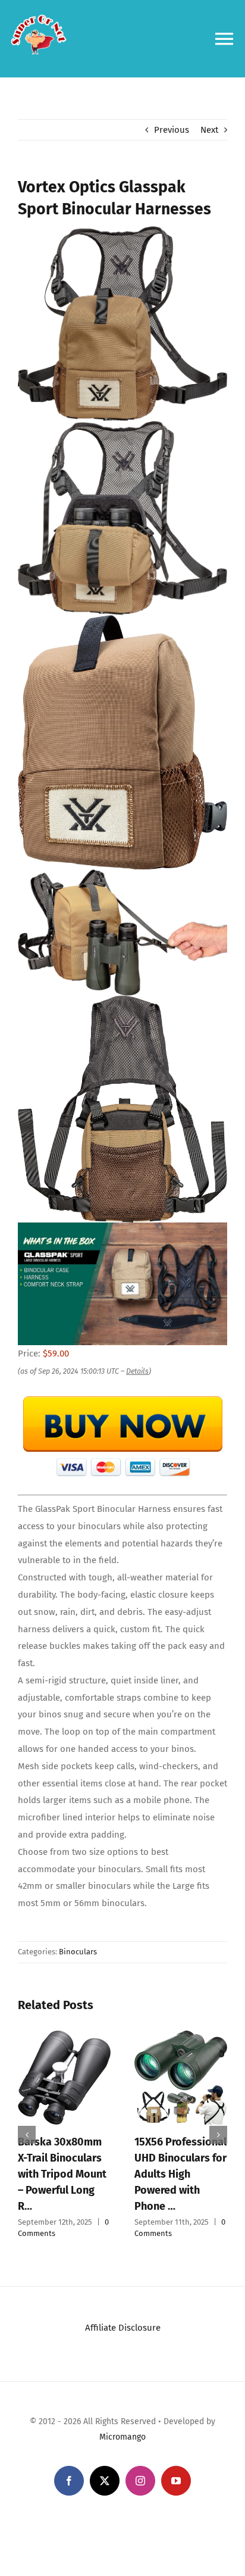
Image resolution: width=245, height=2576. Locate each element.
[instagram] (140, 2481)
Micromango (122, 2437)
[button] (27, 2135)
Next (209, 130)
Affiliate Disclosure (123, 2328)
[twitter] (105, 2481)
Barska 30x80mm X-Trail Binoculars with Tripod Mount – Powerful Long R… (62, 2174)
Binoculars (78, 1952)
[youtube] (176, 2481)
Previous (172, 130)
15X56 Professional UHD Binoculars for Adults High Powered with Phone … (180, 2174)
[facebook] (69, 2481)
